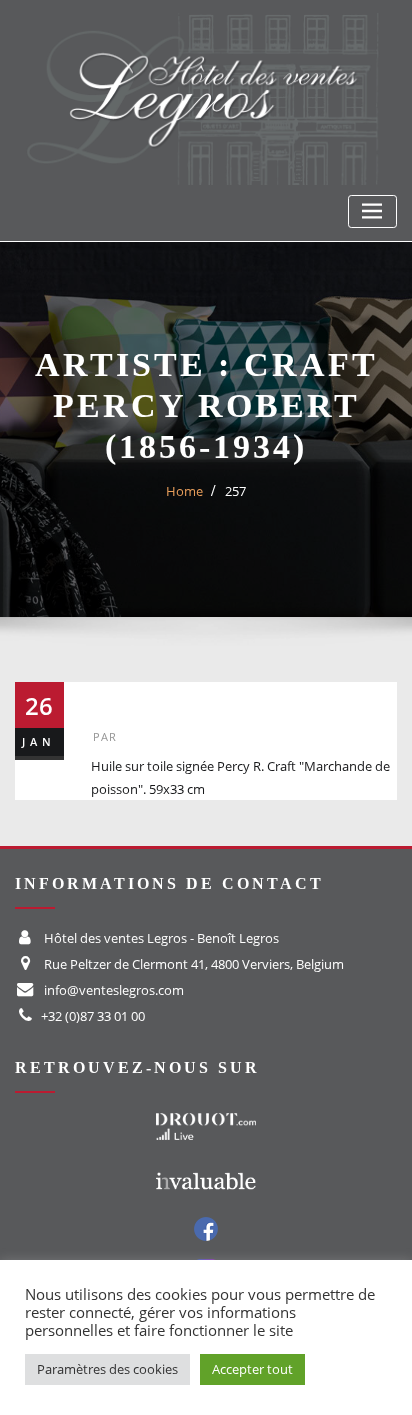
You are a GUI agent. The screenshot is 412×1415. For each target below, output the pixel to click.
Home (184, 491)
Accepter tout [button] (252, 1369)
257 (235, 491)
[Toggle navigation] (372, 211)
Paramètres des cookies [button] (107, 1369)
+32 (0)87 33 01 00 (93, 1016)
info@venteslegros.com (114, 990)
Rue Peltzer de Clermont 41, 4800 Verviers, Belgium (194, 964)
